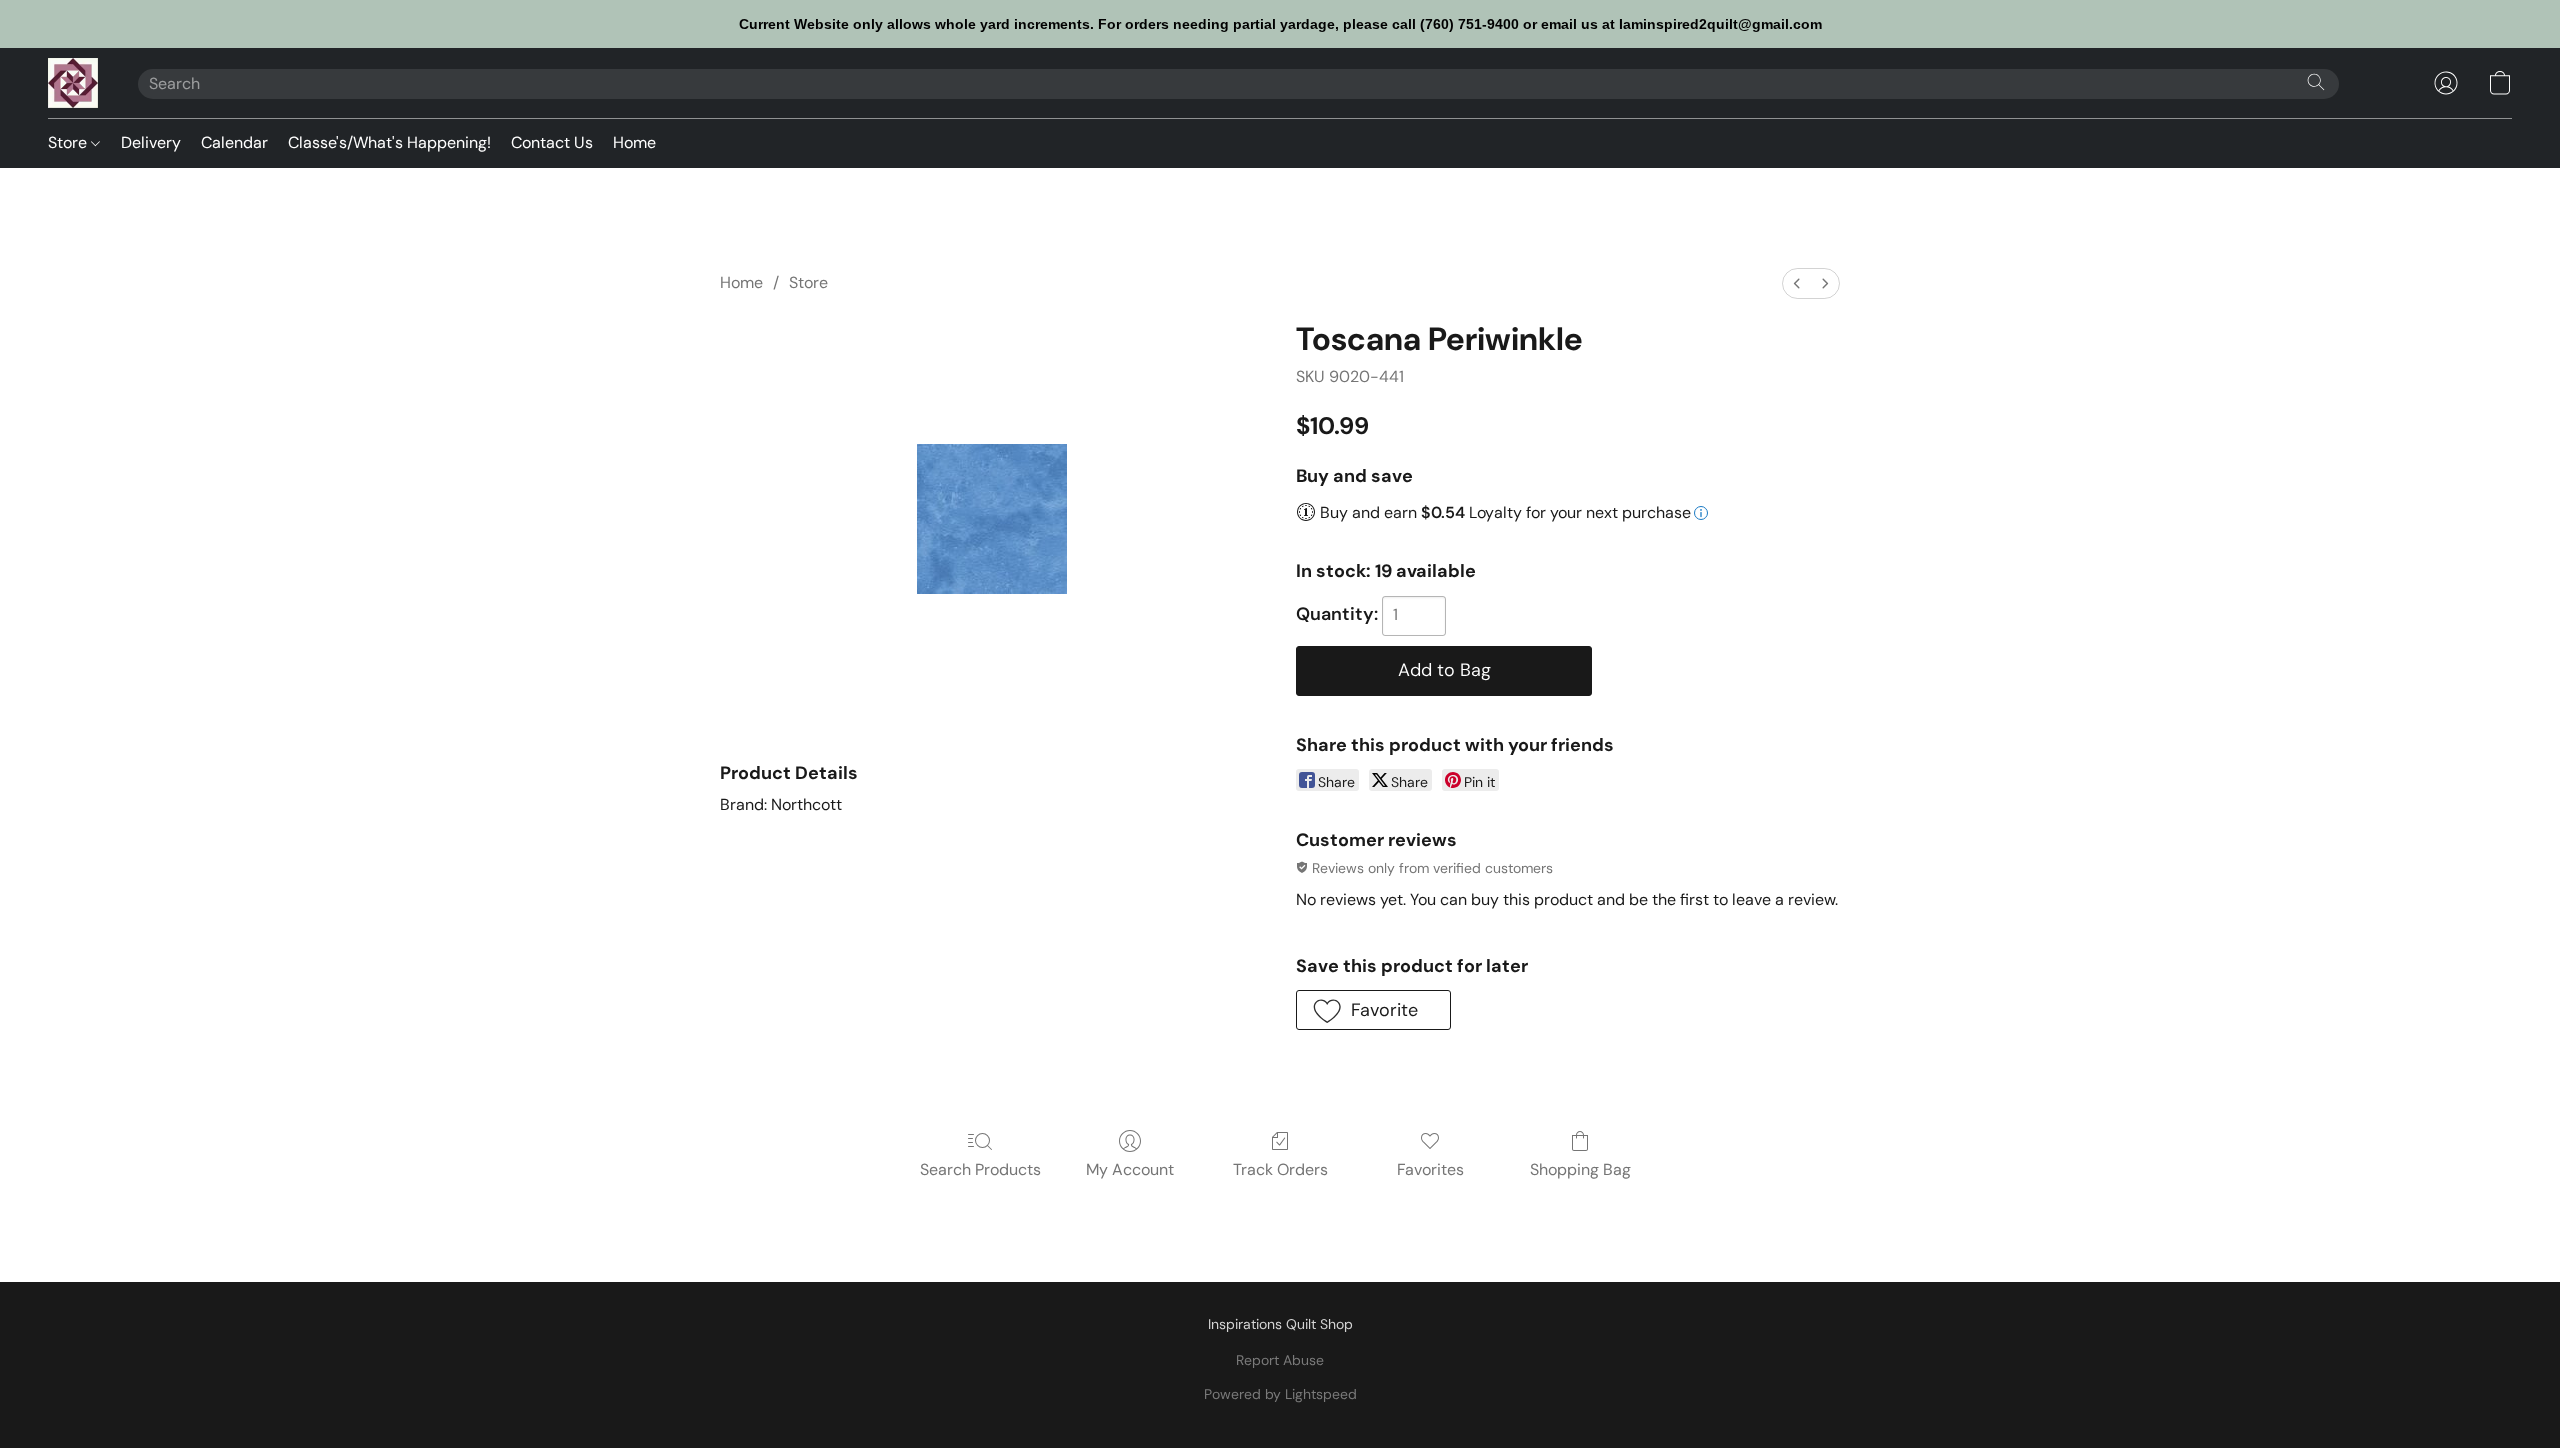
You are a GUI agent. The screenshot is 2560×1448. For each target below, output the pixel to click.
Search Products (980, 1169)
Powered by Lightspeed (1280, 1394)
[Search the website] (2316, 82)
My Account (1130, 1169)
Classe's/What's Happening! (389, 142)
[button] (73, 83)
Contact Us (552, 142)
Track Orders (1280, 1169)
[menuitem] (1797, 283)
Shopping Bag (1580, 1169)
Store (69, 142)
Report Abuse (1280, 1360)
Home (634, 142)
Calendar (234, 142)
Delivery (151, 142)
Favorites (1430, 1169)
